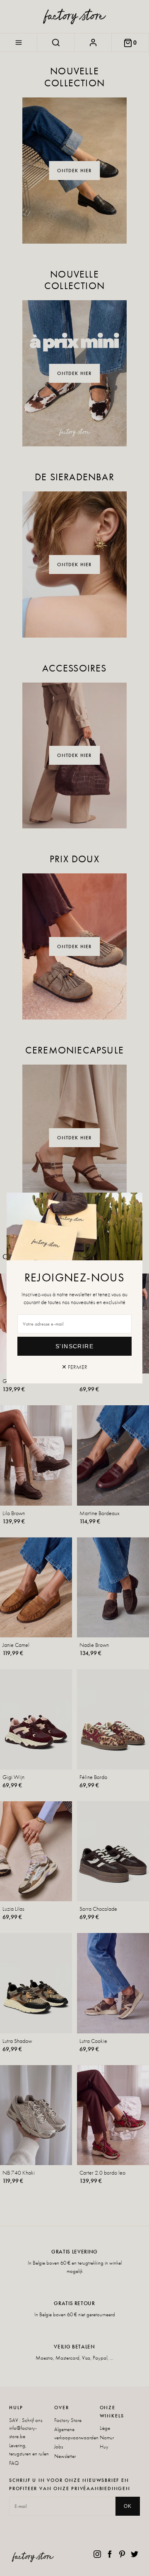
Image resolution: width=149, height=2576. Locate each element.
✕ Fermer (74, 1367)
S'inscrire (74, 1346)
